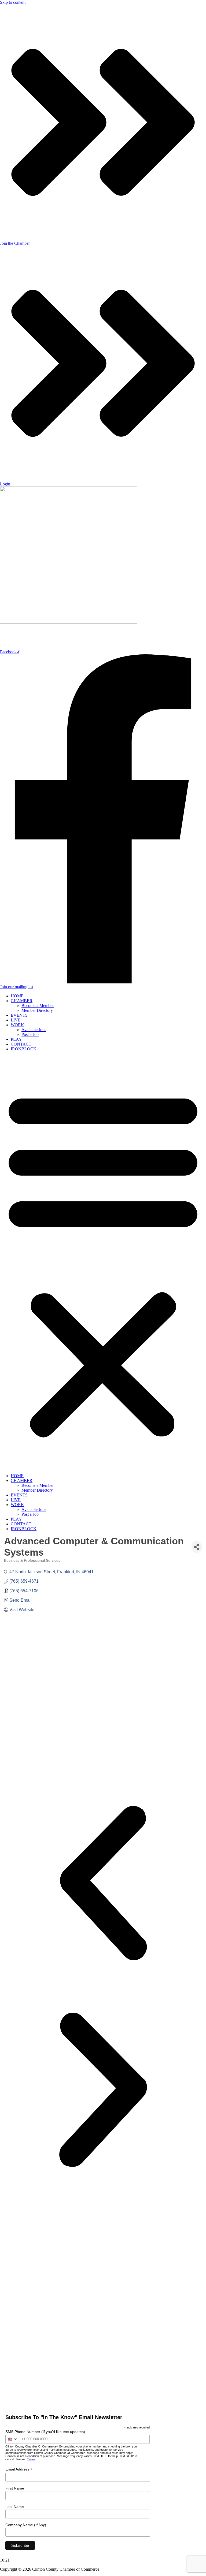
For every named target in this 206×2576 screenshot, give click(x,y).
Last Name (15, 2507)
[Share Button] (197, 1547)
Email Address (19, 2469)
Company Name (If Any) (26, 2525)
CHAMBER (22, 1001)
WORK (17, 1025)
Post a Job (30, 1034)
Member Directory (37, 1010)
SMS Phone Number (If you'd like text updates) (45, 2432)
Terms (31, 2459)
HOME (17, 996)
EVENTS (19, 1015)
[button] (103, 1262)
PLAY (16, 1039)
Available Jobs (34, 1030)
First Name (15, 2488)
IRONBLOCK (24, 1049)
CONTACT (21, 1044)
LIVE (16, 1020)
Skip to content (13, 2)
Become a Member (38, 1006)
